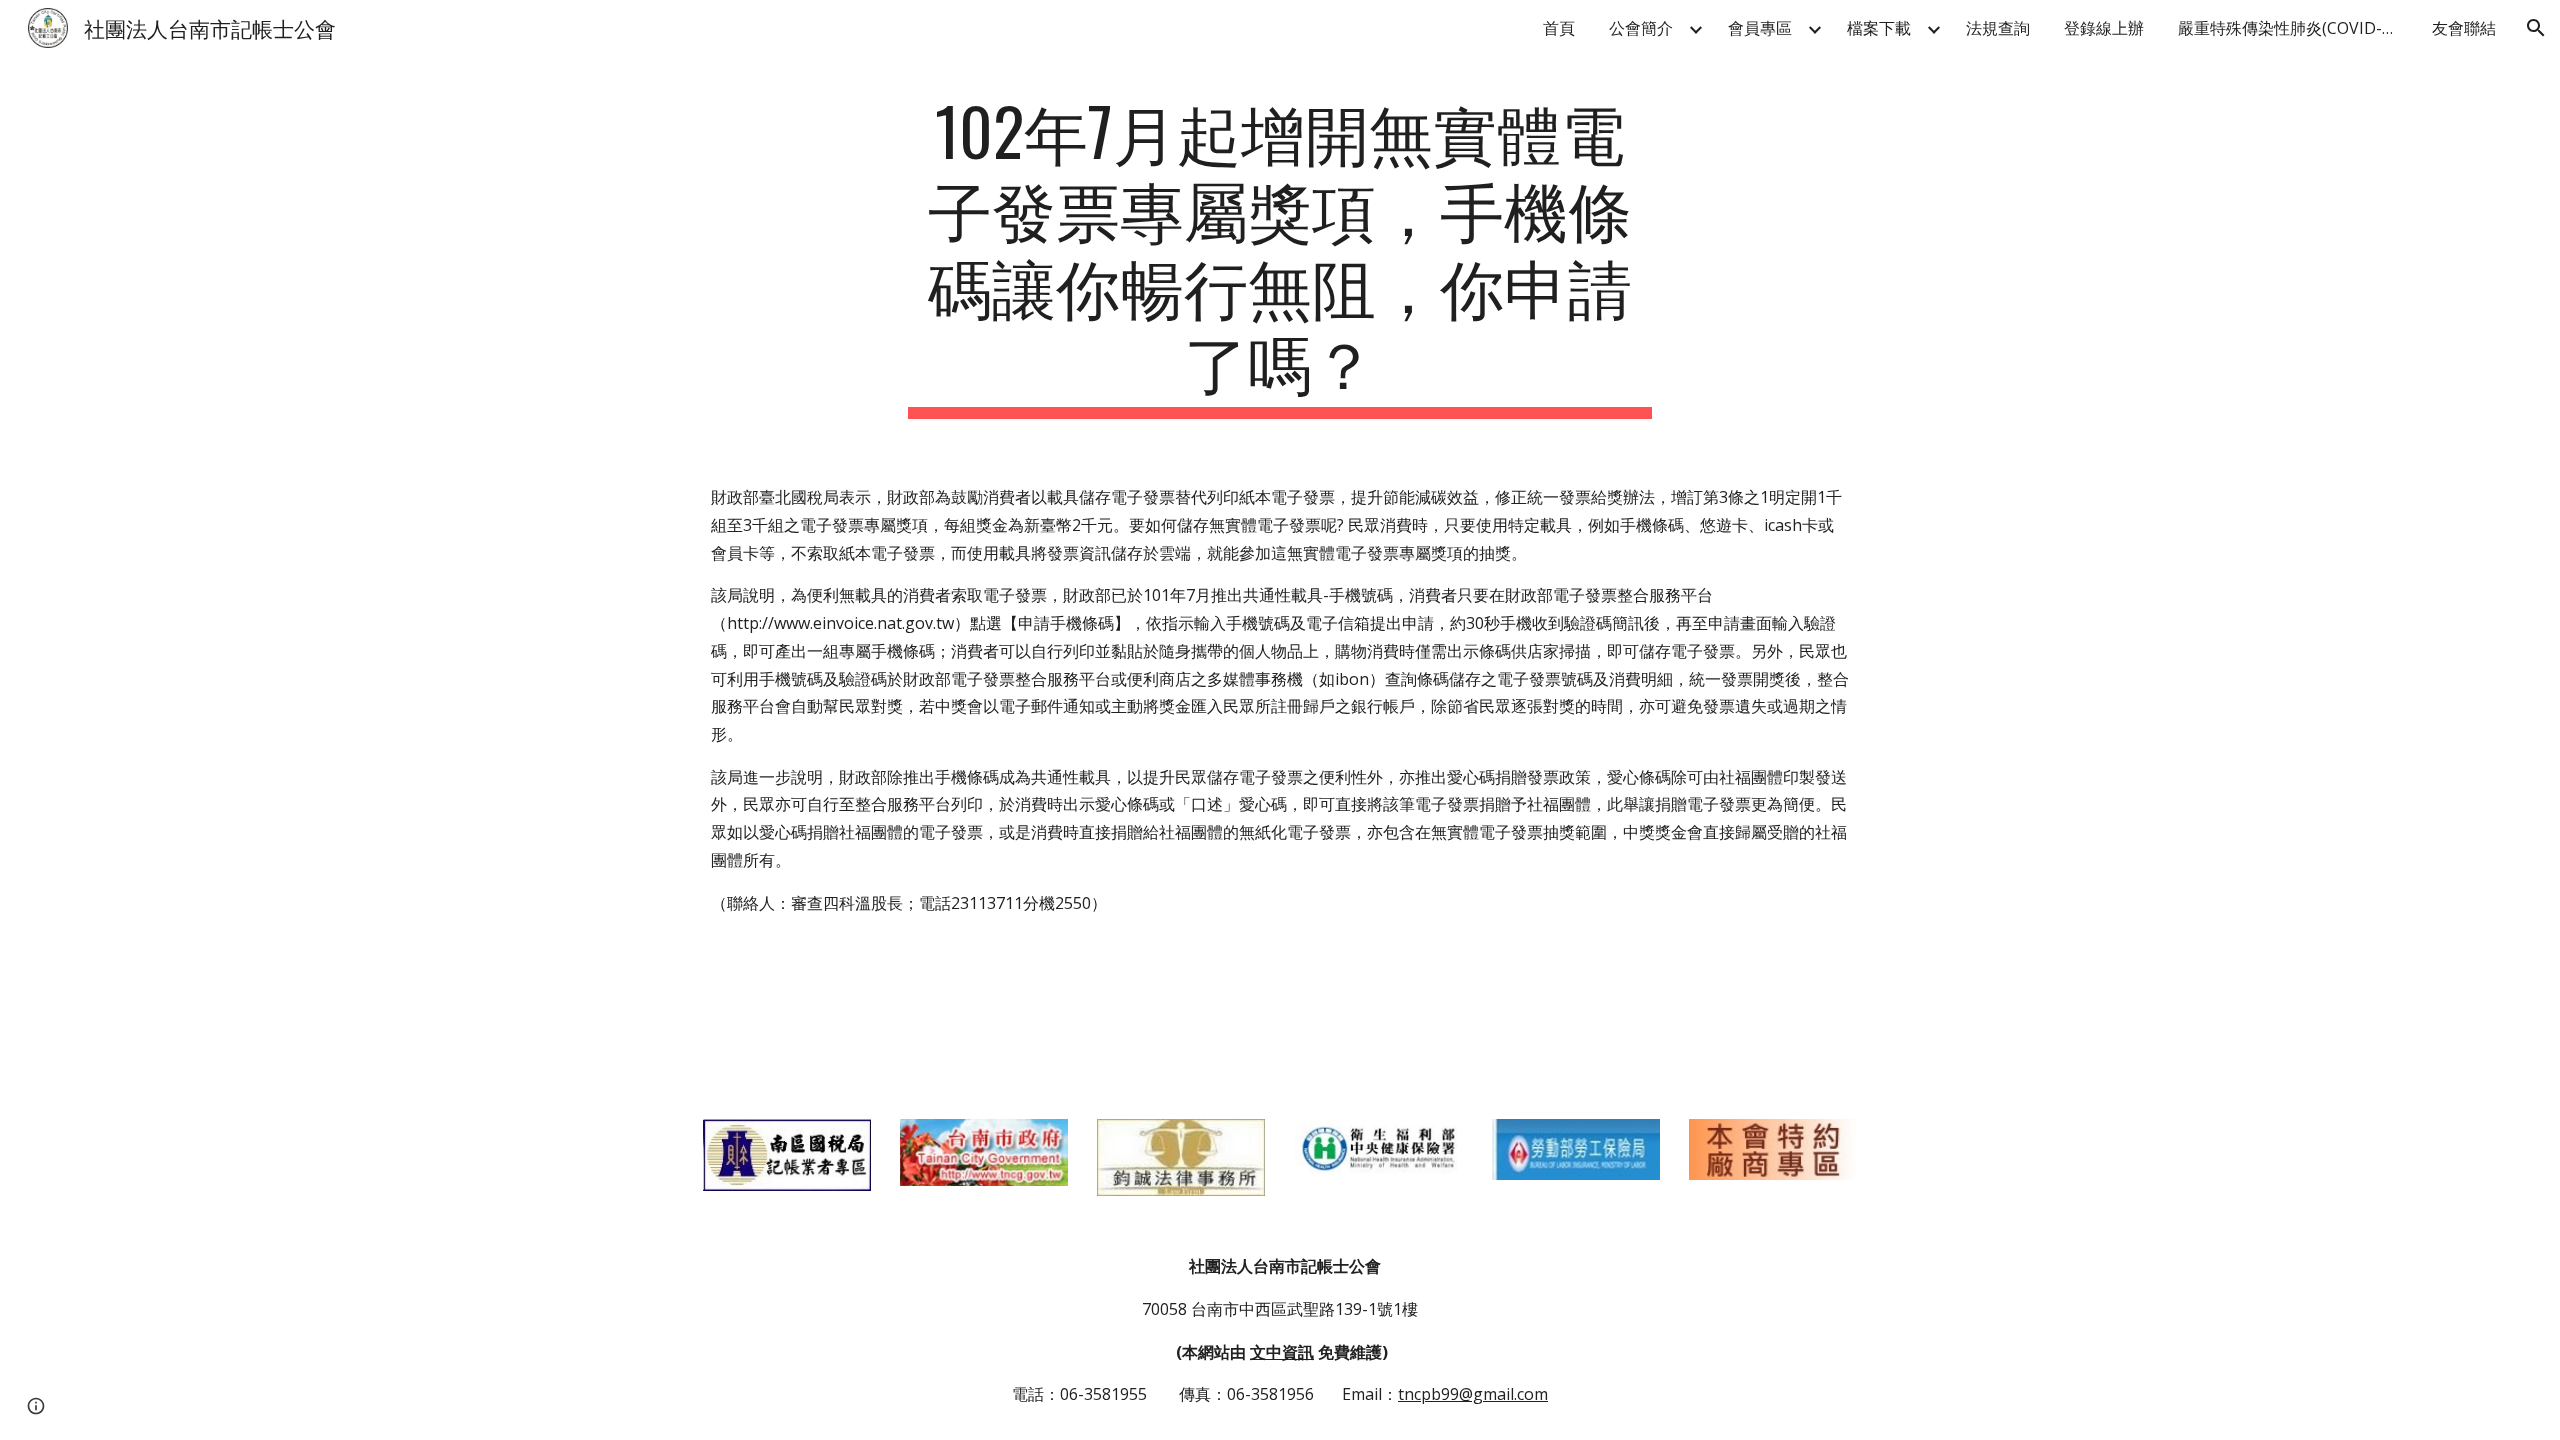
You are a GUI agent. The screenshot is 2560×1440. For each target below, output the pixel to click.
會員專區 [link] (1760, 28)
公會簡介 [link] (1641, 28)
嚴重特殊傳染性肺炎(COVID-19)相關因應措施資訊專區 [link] (2293, 28)
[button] (2536, 28)
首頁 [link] (1559, 28)
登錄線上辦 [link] (2104, 28)
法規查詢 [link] (1998, 28)
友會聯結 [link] (2464, 28)
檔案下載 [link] (1879, 28)
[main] (1280, 255)
